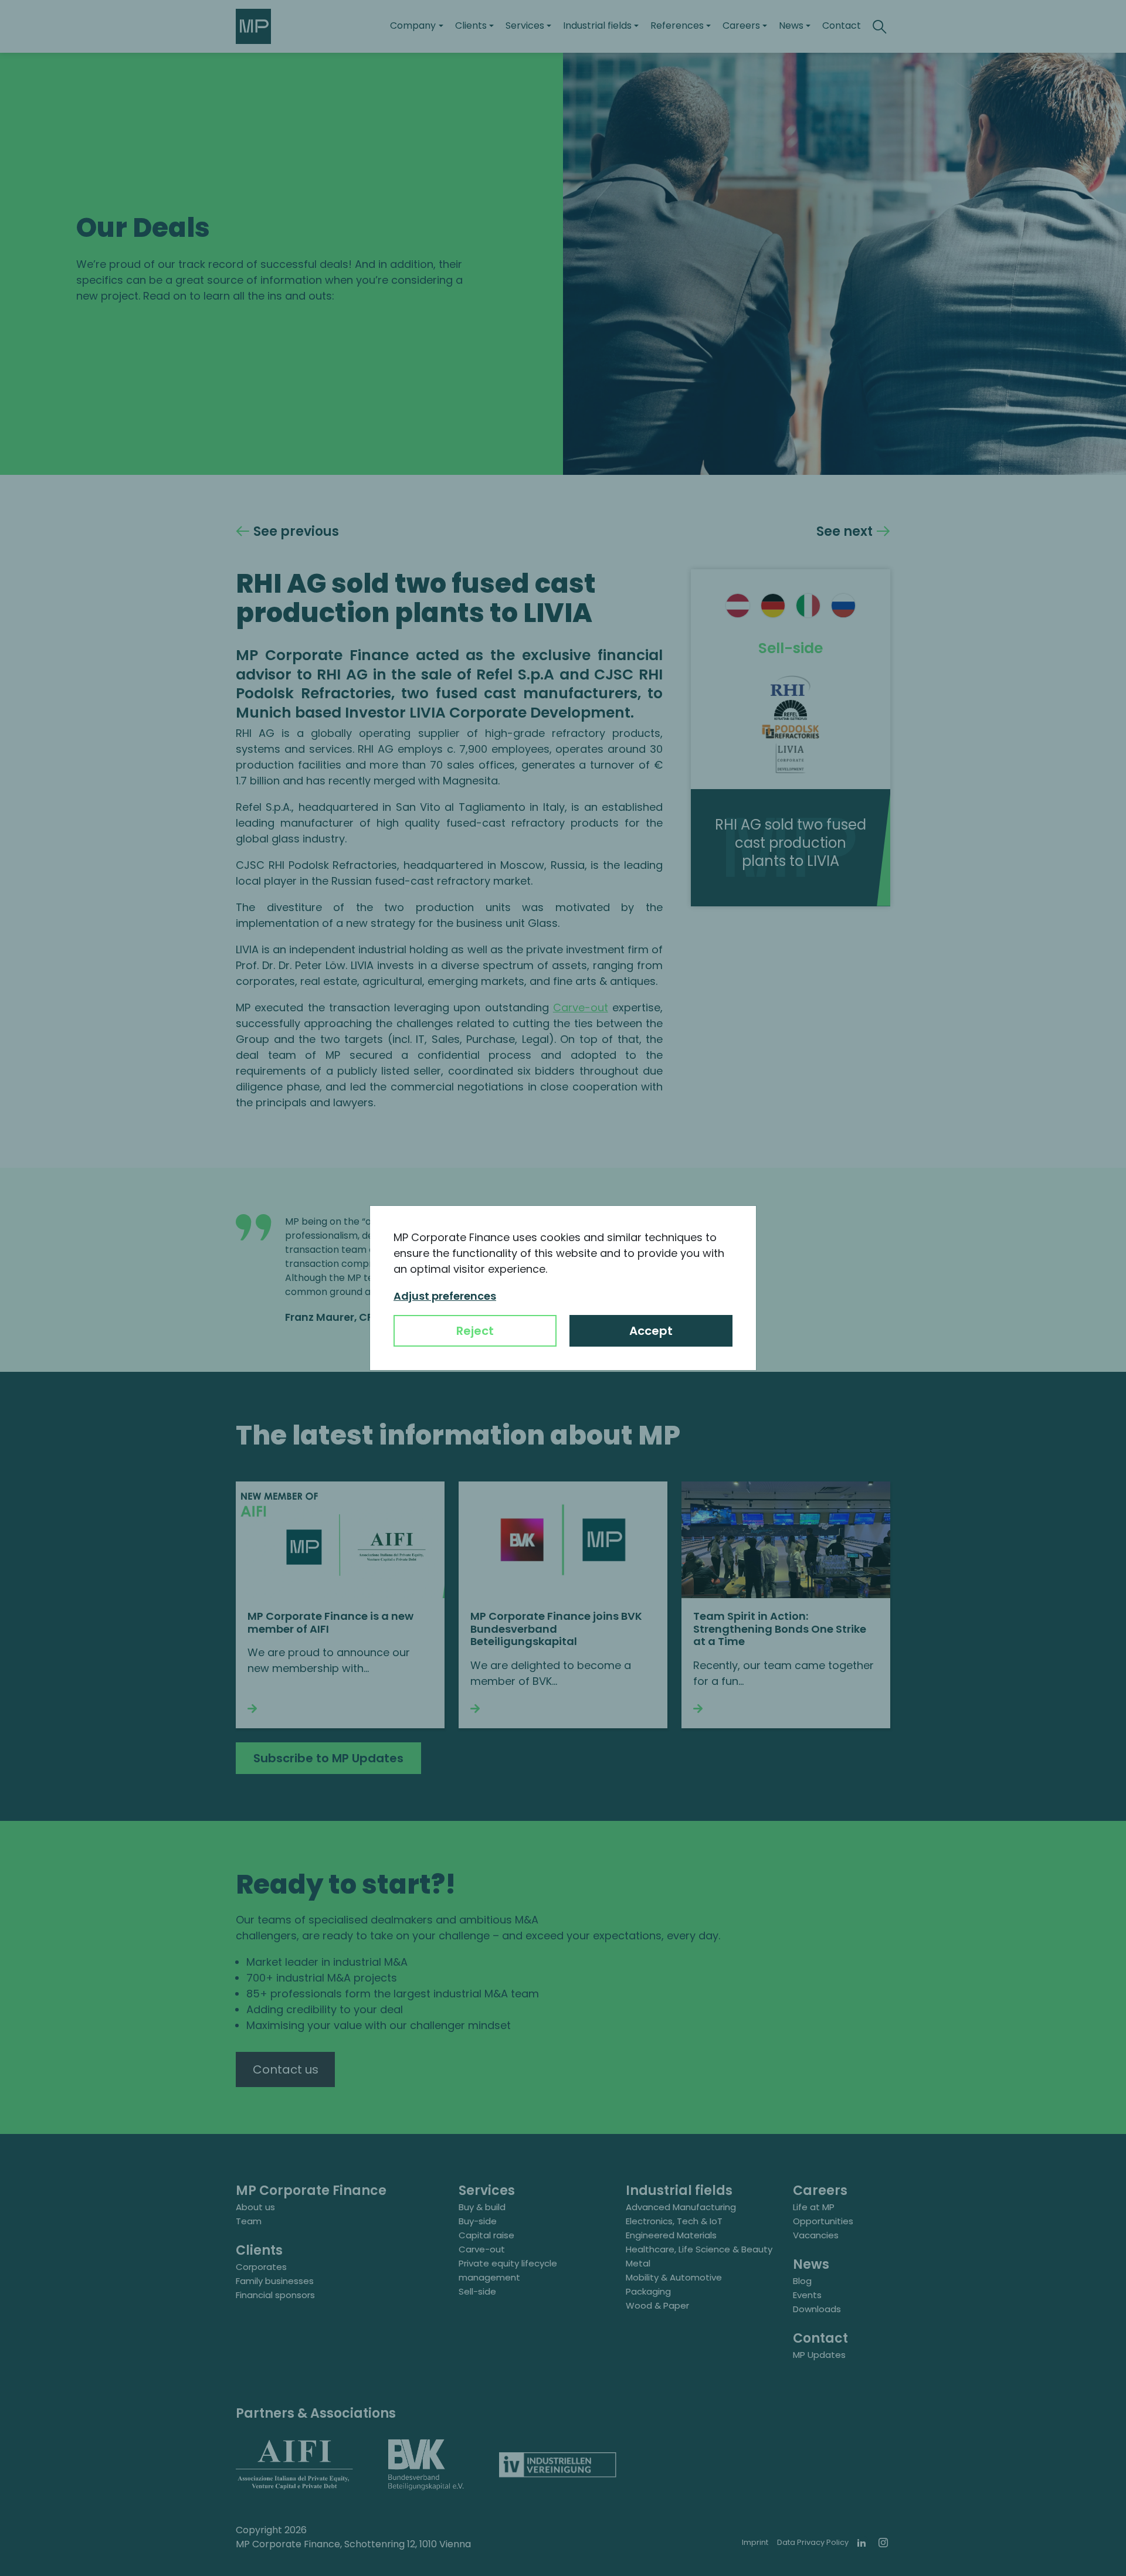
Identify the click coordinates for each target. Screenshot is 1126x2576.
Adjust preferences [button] (445, 1296)
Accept (651, 1331)
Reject (475, 1331)
